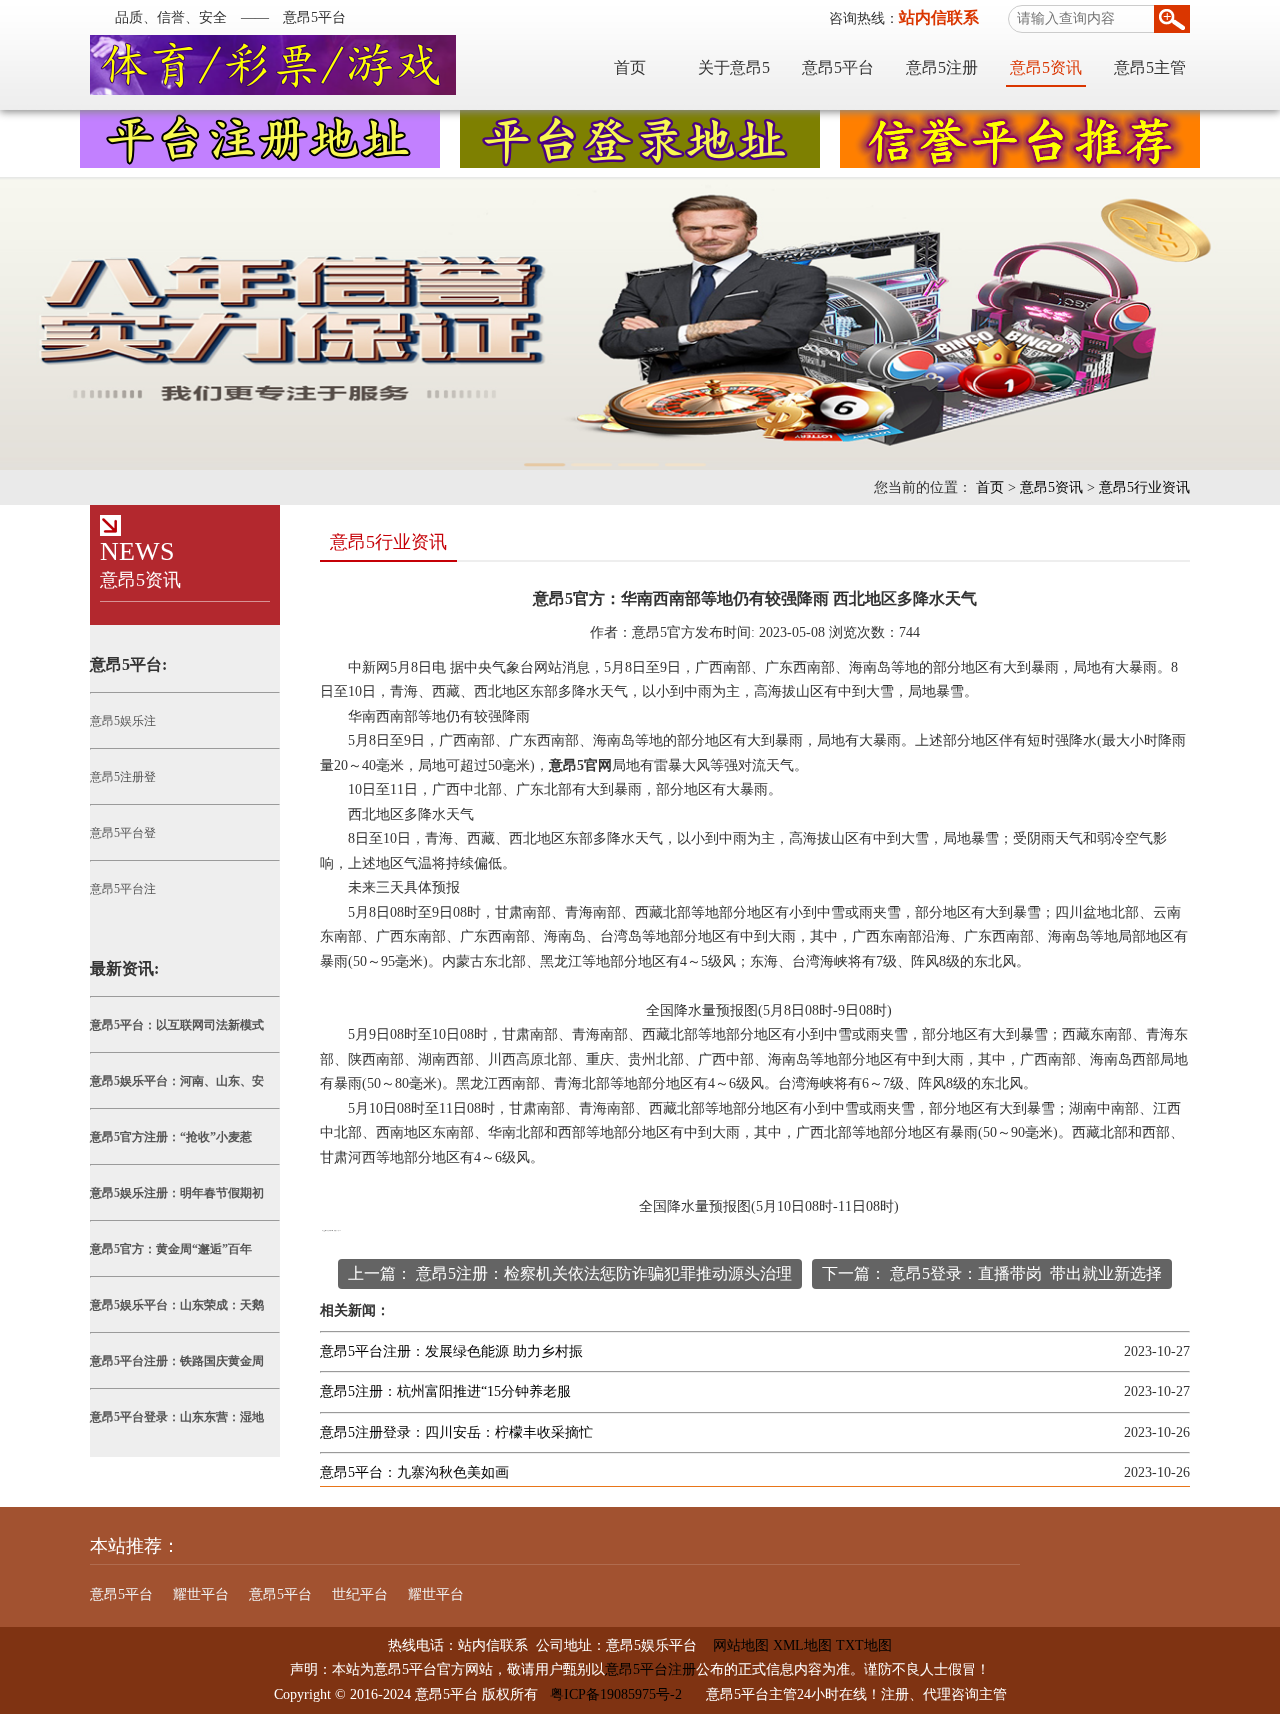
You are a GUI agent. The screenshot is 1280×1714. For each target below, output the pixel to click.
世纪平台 (360, 1594)
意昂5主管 (1150, 67)
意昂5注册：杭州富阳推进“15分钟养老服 (445, 1391)
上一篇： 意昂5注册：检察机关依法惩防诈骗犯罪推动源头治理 (570, 1273)
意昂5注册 (942, 67)
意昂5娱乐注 (123, 721)
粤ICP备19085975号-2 (616, 1694)
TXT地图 (864, 1645)
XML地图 (802, 1645)
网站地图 (733, 1645)
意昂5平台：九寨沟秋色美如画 (414, 1472)
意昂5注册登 (123, 777)
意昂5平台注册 (650, 1669)
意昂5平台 (838, 67)
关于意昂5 (734, 67)
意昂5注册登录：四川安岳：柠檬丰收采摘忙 (456, 1432)
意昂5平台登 (123, 833)
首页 (630, 67)
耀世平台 (201, 1594)
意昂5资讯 (1046, 67)
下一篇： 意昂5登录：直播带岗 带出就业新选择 (992, 1273)
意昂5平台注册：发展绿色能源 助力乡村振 (451, 1351)
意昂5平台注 (123, 889)
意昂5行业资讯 (1144, 487)
